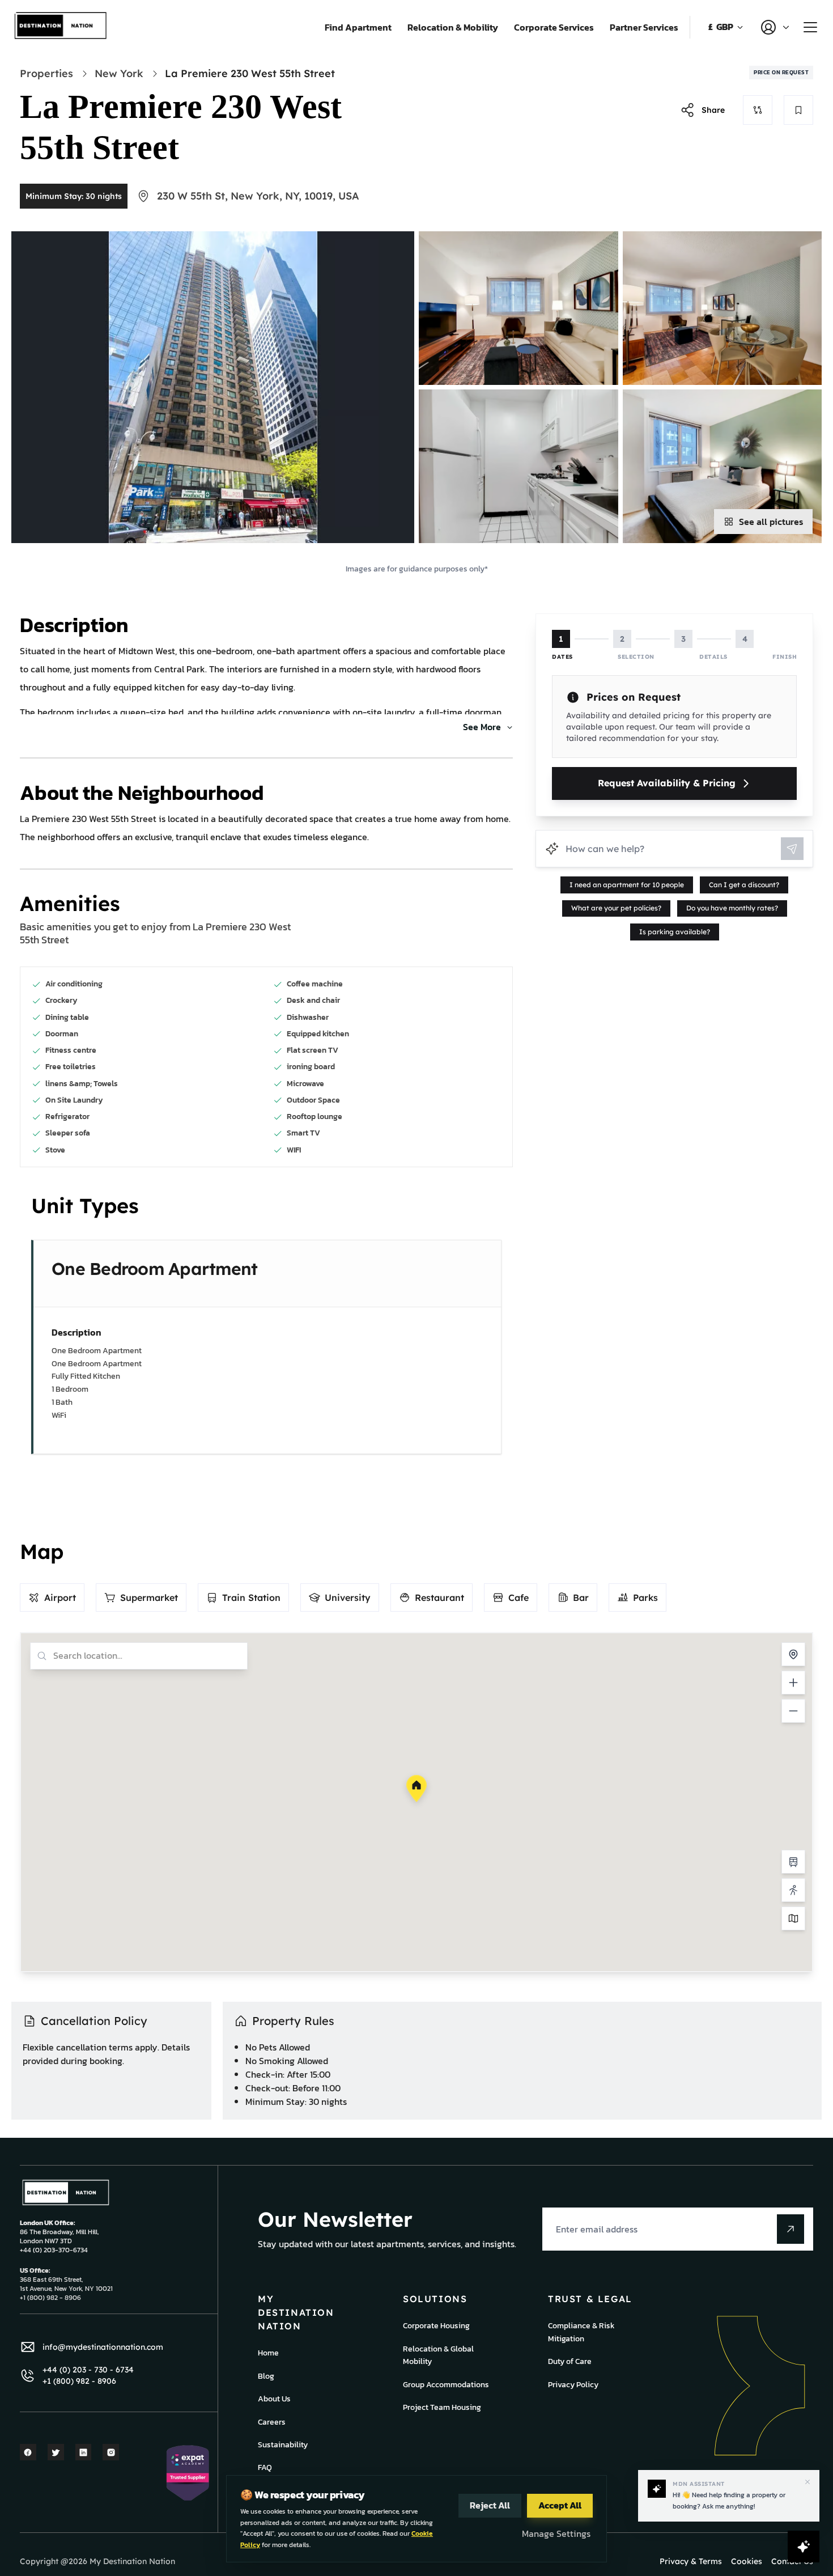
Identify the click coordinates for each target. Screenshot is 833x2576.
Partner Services (644, 27)
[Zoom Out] (793, 1711)
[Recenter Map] (793, 1654)
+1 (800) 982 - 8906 (79, 2381)
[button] (416, 1789)
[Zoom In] (793, 1683)
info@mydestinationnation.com (103, 2347)
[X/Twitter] (56, 2452)
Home (268, 2353)
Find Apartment (358, 27)
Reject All (490, 2505)
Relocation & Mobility (453, 27)
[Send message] (792, 849)
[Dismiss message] (807, 2482)
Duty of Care (570, 2361)
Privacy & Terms (691, 2561)
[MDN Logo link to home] (61, 27)
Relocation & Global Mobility (438, 2355)
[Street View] (793, 1890)
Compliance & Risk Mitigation (581, 2332)
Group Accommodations (446, 2385)
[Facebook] (28, 2452)
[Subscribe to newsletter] (790, 2229)
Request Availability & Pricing (667, 783)
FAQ (265, 2467)
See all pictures (771, 522)
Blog (266, 2376)
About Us (274, 2399)
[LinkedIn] (84, 2452)
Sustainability (283, 2445)
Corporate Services (554, 27)
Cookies (747, 2561)
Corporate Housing (436, 2326)
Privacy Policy (573, 2385)
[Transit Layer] (793, 1862)
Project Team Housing (442, 2407)
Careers (272, 2422)
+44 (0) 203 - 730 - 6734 (88, 2370)
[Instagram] (111, 2452)
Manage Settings (556, 2533)
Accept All (560, 2505)
